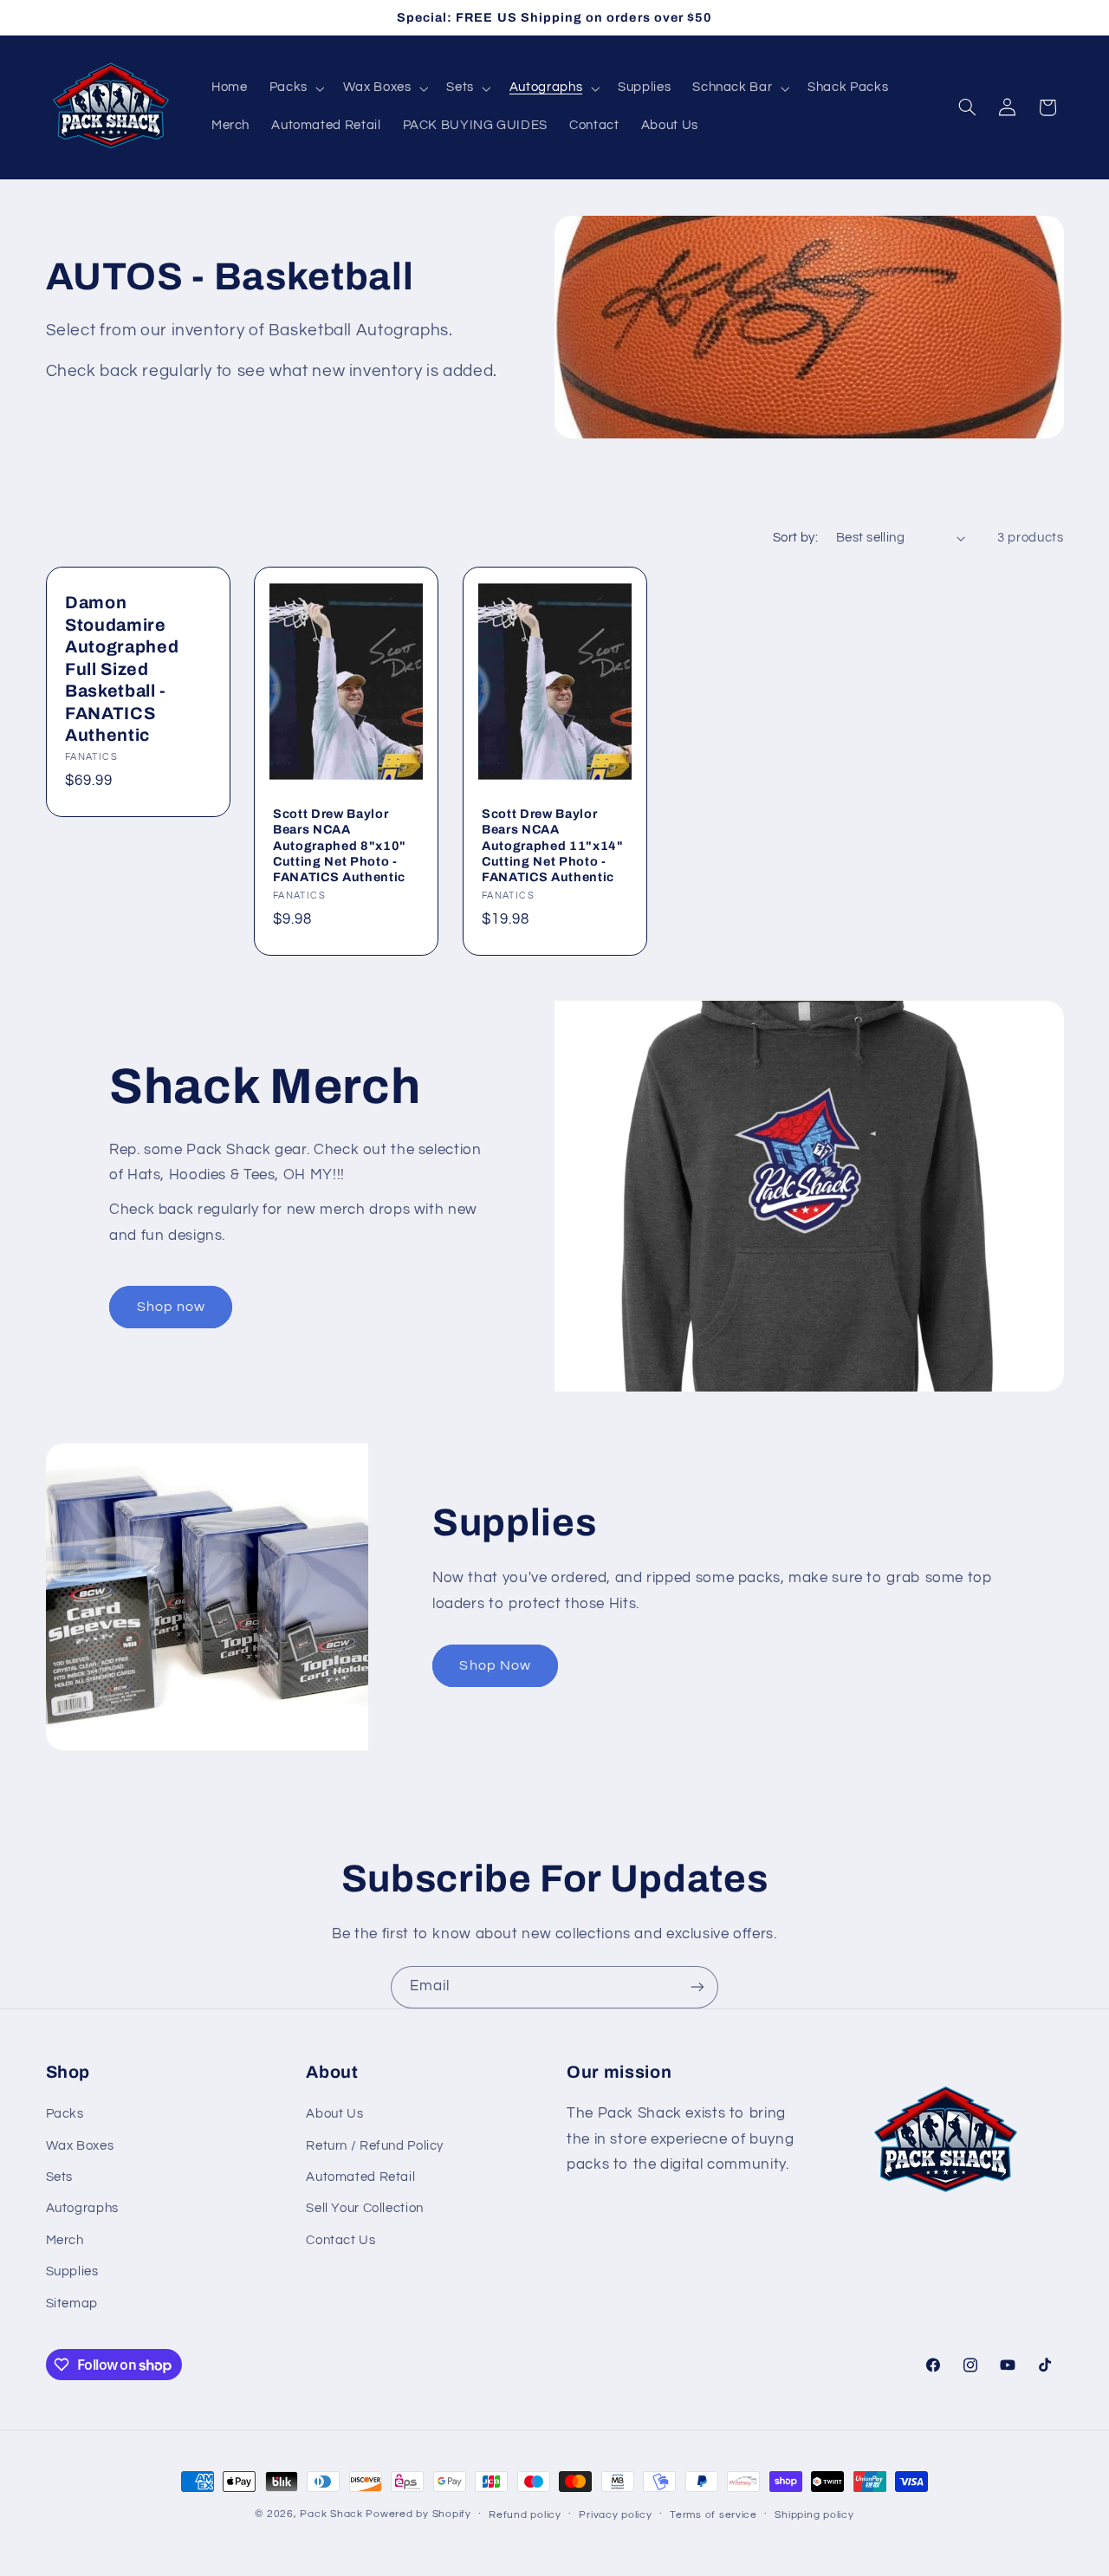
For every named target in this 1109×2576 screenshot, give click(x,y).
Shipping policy (814, 2515)
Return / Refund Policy (375, 2146)
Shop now (171, 1307)
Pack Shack (331, 2514)
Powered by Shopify (418, 2514)
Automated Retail (360, 2177)
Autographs (82, 2209)
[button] (295, 88)
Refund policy (525, 2515)
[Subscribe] (697, 1987)
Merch (65, 2240)
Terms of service (713, 2515)
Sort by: (795, 538)
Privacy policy (615, 2515)
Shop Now (495, 1665)
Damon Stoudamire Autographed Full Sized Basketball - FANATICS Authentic (122, 670)
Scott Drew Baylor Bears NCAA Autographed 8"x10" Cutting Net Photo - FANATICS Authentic (340, 846)
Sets (60, 2177)
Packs (65, 2114)
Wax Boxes (80, 2146)
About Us (334, 2114)
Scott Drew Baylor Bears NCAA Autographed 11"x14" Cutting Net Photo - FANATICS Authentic (553, 846)
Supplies (72, 2271)
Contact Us (340, 2240)
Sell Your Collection (365, 2209)
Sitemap (72, 2303)
